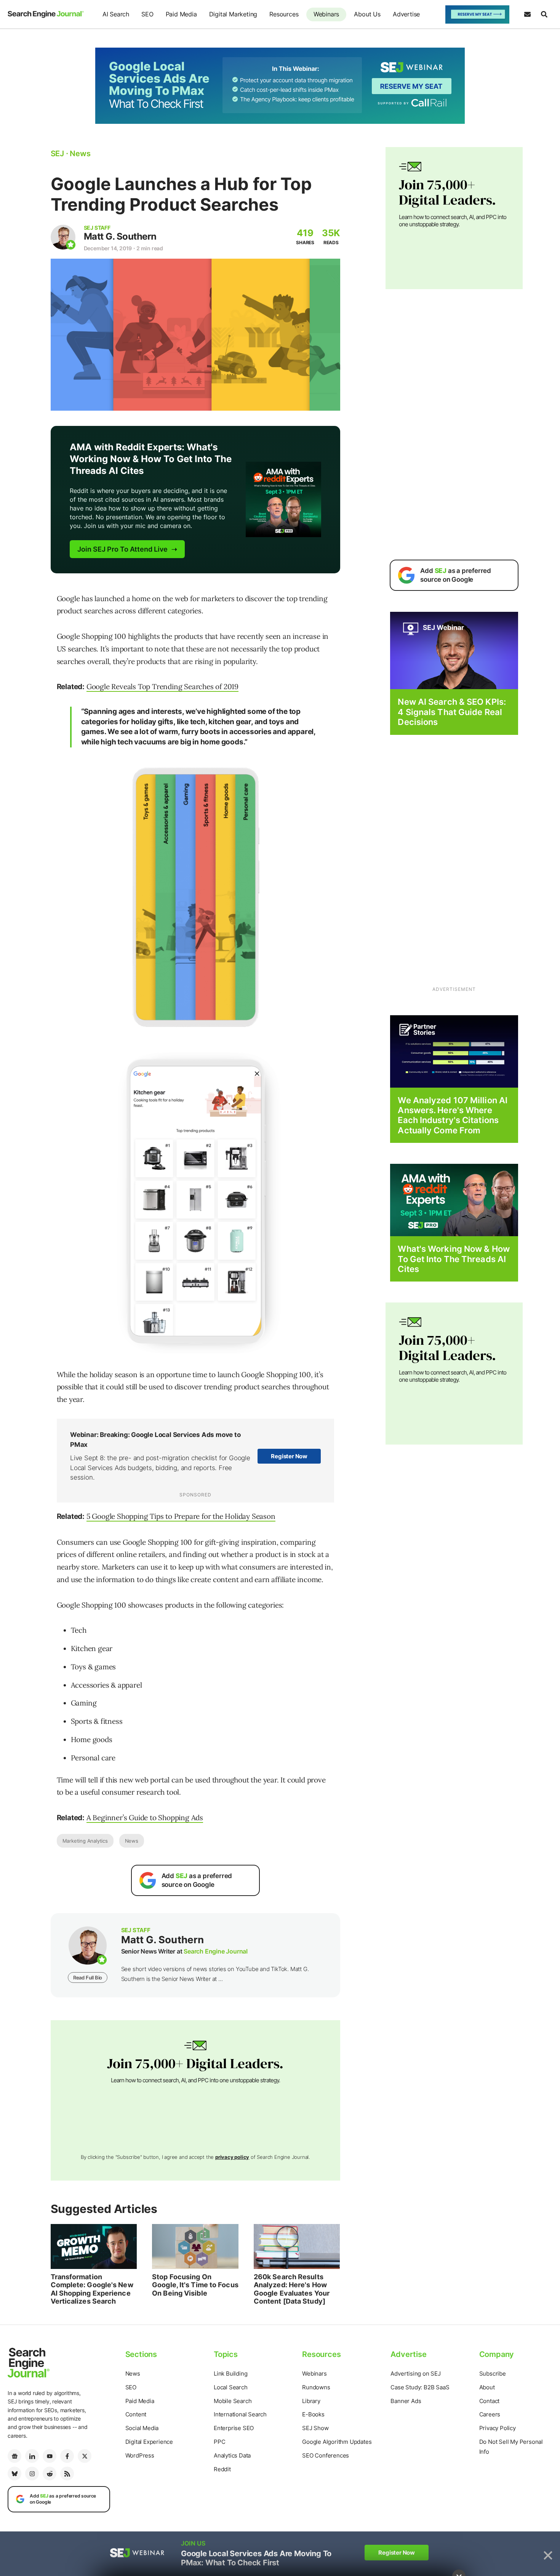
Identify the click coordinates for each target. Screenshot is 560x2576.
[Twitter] (85, 2456)
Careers (490, 2414)
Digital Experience (149, 2442)
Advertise (406, 14)
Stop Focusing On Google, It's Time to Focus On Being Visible (195, 2285)
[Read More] (454, 1051)
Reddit (222, 2469)
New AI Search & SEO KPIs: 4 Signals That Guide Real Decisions (452, 712)
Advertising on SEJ (415, 2374)
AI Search (116, 14)
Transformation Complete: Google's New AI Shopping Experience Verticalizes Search (92, 2289)
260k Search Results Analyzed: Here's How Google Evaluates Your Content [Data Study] (292, 2289)
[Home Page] (46, 14)
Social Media (142, 2428)
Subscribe (493, 2374)
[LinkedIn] (32, 2456)
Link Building (230, 2374)
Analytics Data (232, 2455)
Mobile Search (233, 2401)
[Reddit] (50, 2474)
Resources (284, 14)
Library (311, 2401)
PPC (219, 2442)
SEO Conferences (326, 2455)
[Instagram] (32, 2474)
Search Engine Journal (216, 1951)
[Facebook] (67, 2456)
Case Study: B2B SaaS (420, 2387)
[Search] (544, 14)
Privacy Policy (498, 2428)
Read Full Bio (88, 1978)
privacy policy (232, 2157)
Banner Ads (406, 2401)
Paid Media (181, 14)
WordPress (140, 2455)
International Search (240, 2414)
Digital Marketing (233, 14)
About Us (367, 14)
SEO (147, 14)
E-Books (313, 2414)
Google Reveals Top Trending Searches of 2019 (162, 686)
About (487, 2387)
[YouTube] (50, 2456)
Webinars (326, 14)
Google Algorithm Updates (337, 2442)
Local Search (231, 2387)
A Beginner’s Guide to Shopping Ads (145, 1818)
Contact (490, 2401)
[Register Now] (454, 650)
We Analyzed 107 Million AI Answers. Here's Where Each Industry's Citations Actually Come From (453, 1115)
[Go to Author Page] (63, 237)
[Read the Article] (94, 2246)
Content (136, 2414)
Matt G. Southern (120, 236)
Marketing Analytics (85, 1841)
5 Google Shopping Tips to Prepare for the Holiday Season (181, 1516)
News (132, 1841)
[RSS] (67, 2474)
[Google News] (14, 2456)
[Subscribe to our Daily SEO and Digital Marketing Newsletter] (527, 14)
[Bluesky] (14, 2474)
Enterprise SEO (234, 2428)
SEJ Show (315, 2428)
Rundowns (316, 2387)
